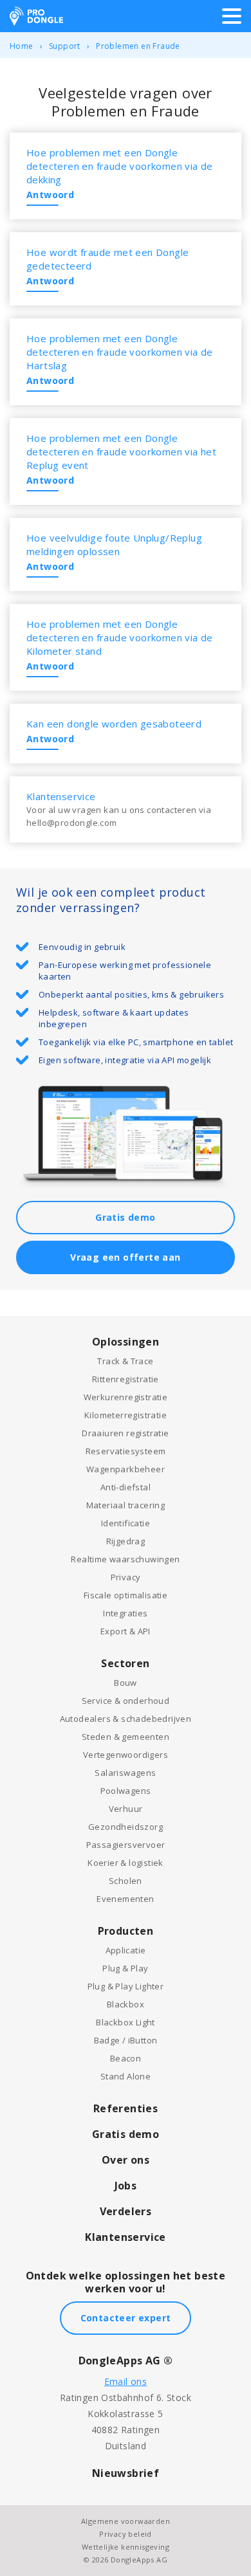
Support (65, 46)
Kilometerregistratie (126, 1415)
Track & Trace (125, 1361)
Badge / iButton (126, 2040)
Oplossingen (126, 1342)
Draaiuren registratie (125, 1433)
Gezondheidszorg (126, 1827)
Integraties (125, 1613)
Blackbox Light (126, 2022)
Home (22, 46)
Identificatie (126, 1523)
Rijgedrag (126, 1541)
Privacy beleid (126, 2534)
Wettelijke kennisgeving (126, 2547)
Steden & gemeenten (126, 1737)
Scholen (126, 1881)
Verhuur (126, 1809)
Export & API (126, 1631)
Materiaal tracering (126, 1505)
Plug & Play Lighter (126, 1986)
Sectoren (125, 1663)
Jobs (126, 2186)
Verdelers (126, 2211)
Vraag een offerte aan (125, 1257)
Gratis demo (125, 1217)
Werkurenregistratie (126, 1397)
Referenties (126, 2108)
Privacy (126, 1577)
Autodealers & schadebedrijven (126, 1719)
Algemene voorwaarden (126, 2521)
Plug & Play (125, 1968)
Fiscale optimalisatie (126, 1595)
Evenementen (125, 1899)
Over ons (126, 2160)
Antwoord (50, 195)
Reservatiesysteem (126, 1451)
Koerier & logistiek (126, 1863)
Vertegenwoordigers (126, 1755)
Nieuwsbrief (126, 2473)
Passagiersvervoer (126, 1845)
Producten (126, 1931)
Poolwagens (126, 1791)
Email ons (126, 2381)
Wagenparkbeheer (126, 1469)
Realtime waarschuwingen (125, 1559)
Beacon (126, 2058)
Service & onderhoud (126, 1701)
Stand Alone (126, 2076)
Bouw (126, 1683)
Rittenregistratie (126, 1379)
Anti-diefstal (126, 1487)
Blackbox (126, 2004)
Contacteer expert (126, 2318)
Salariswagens (125, 1773)
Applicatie (126, 1950)
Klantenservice (126, 2237)
